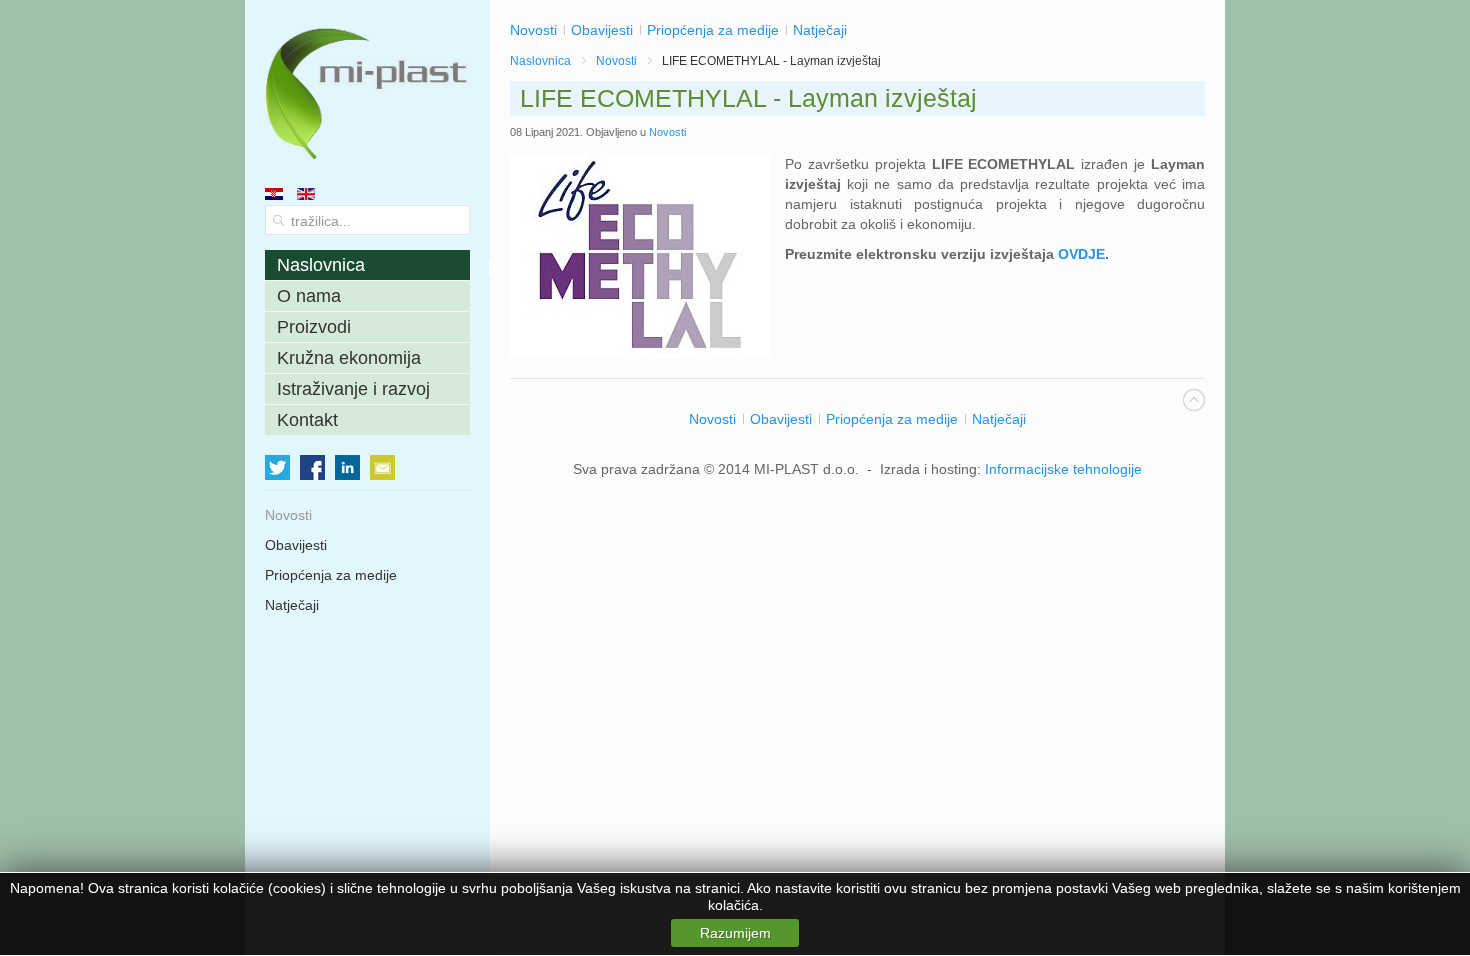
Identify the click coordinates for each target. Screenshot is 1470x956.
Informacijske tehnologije (1063, 469)
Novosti (616, 61)
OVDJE (1081, 254)
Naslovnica (540, 61)
